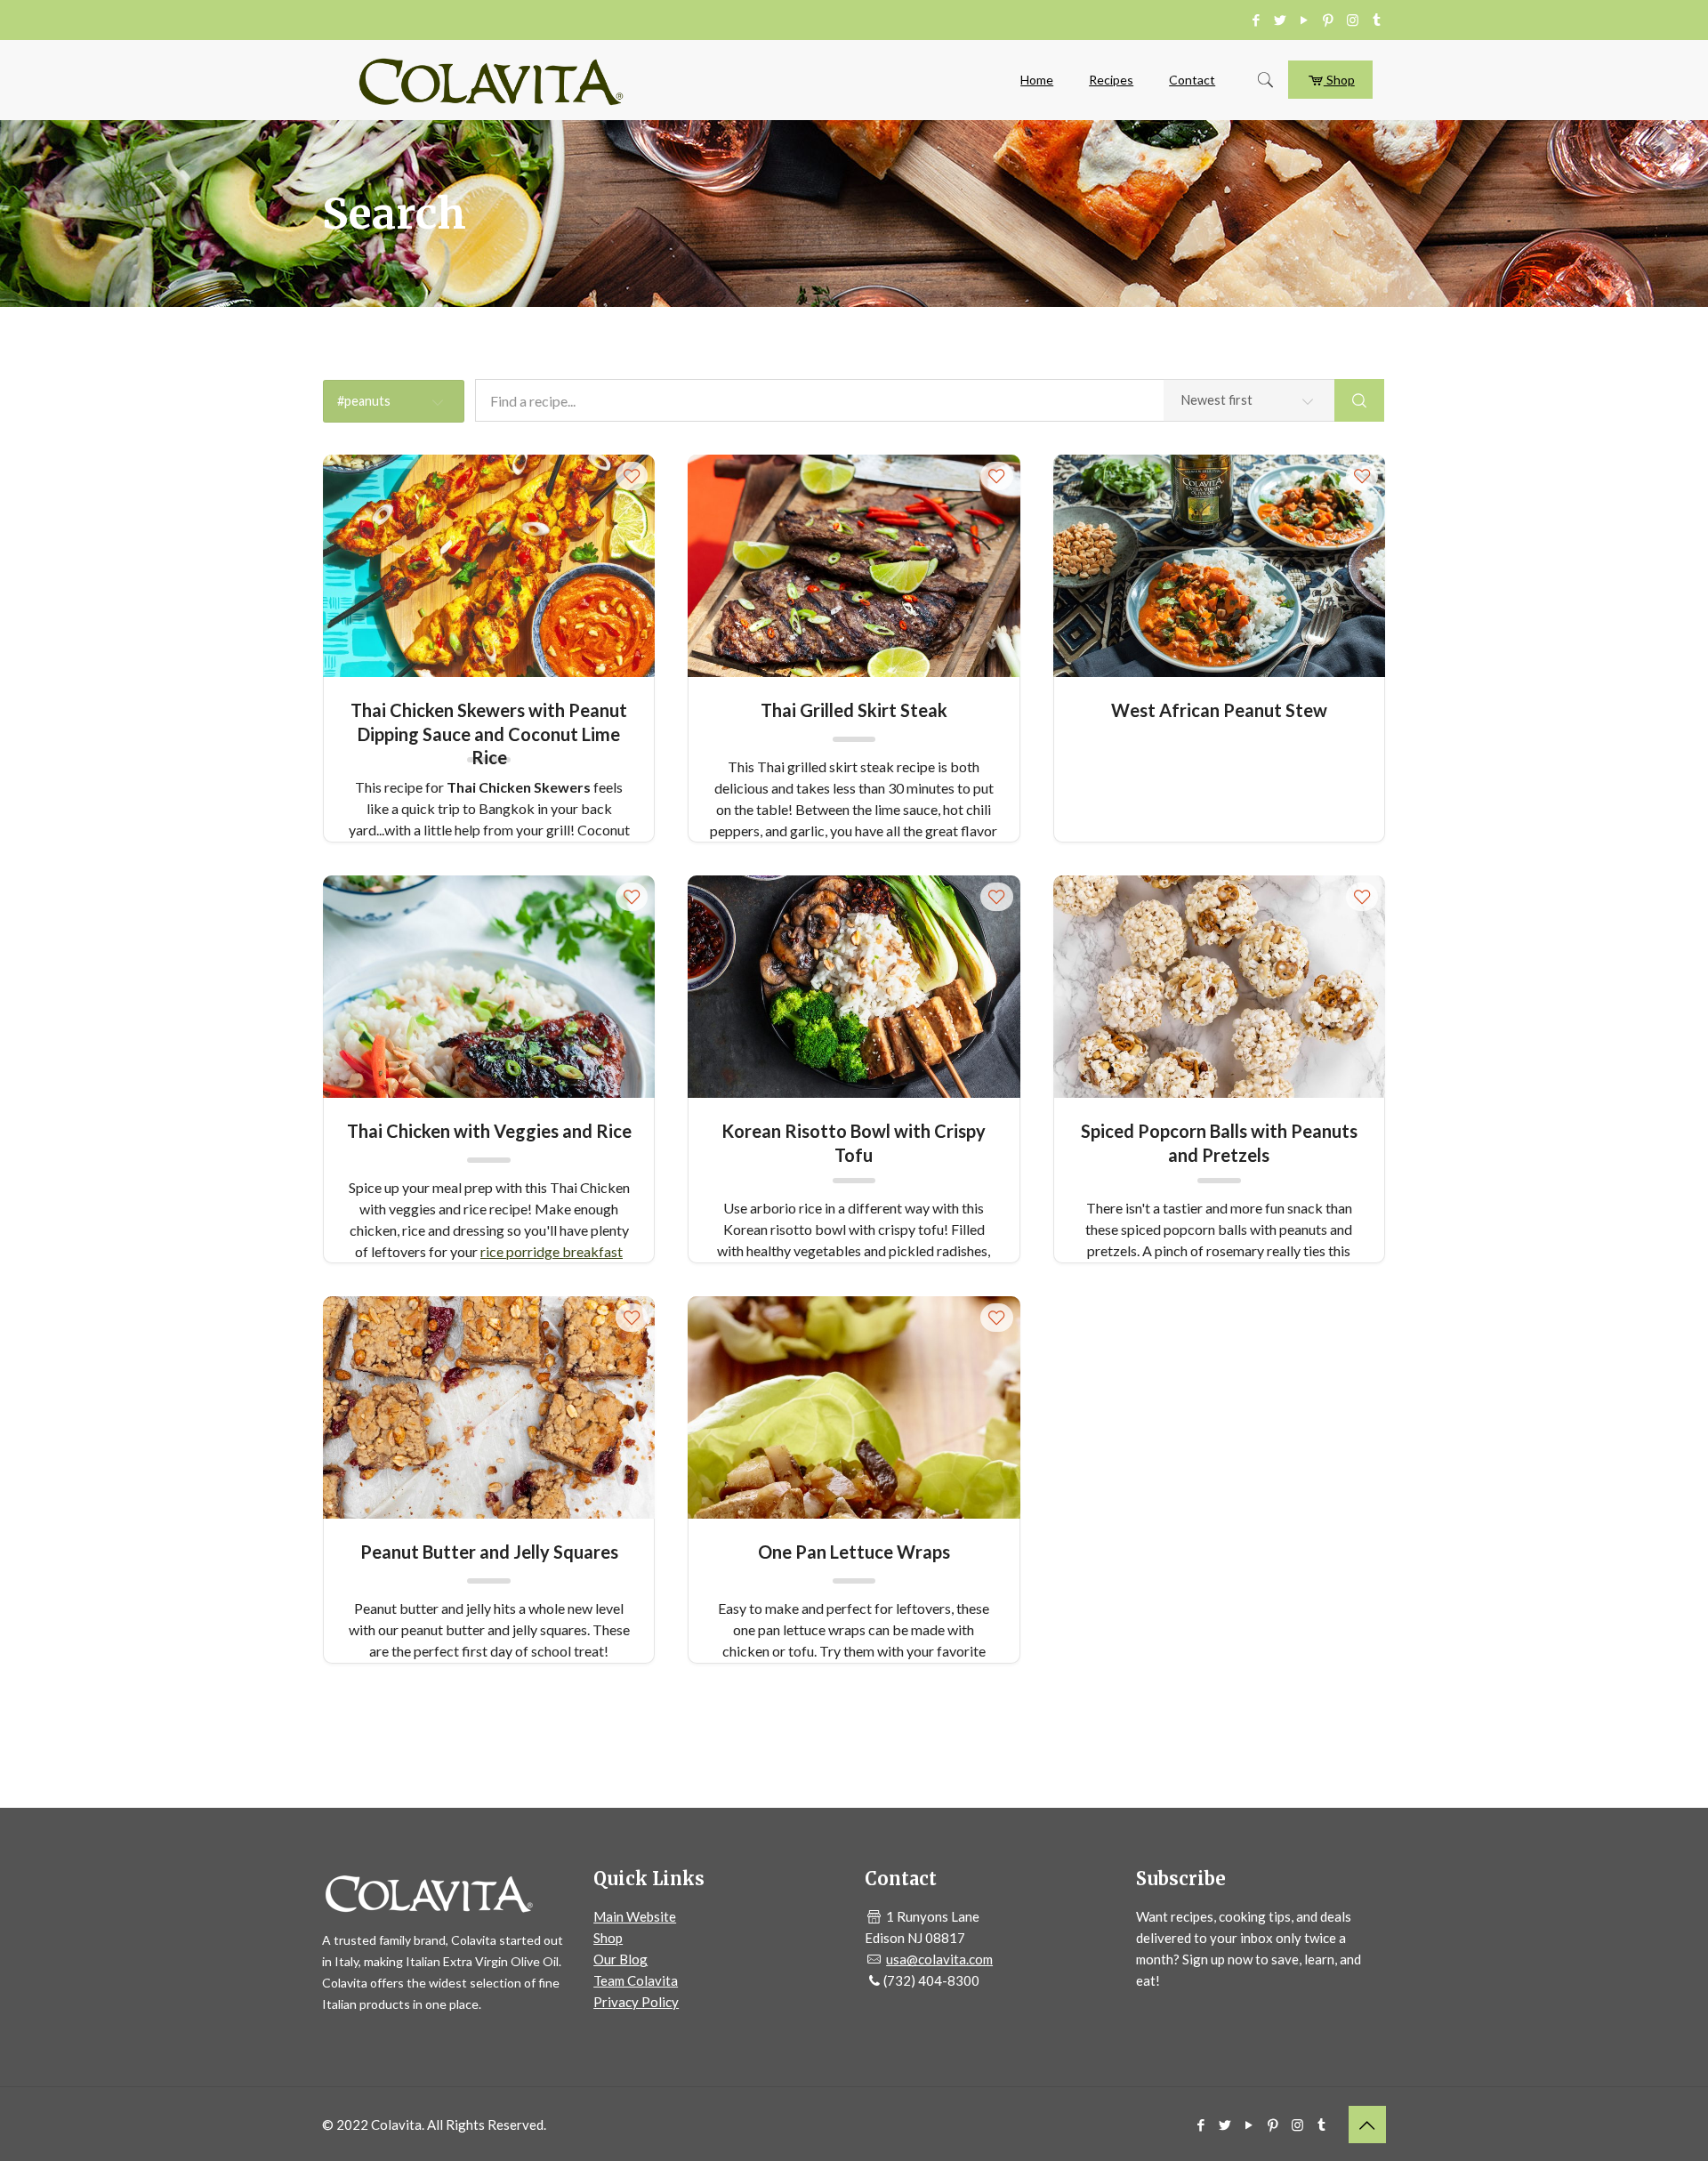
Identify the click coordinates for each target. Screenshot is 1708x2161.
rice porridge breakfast (552, 1251)
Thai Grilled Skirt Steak (854, 710)
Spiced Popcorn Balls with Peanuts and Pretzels (1219, 1142)
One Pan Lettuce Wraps (854, 1552)
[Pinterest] (1329, 20)
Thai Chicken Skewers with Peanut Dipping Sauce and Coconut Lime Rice (489, 721)
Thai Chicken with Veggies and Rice (489, 1131)
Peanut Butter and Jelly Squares (489, 1552)
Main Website (635, 1916)
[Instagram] (1353, 20)
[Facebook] (1257, 20)
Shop (1339, 80)
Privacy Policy (636, 2002)
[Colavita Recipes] (491, 80)
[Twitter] (1281, 20)
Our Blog (620, 1959)
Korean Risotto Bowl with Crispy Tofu (854, 1142)
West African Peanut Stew (1219, 710)
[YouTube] (1305, 20)
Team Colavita (636, 1980)
